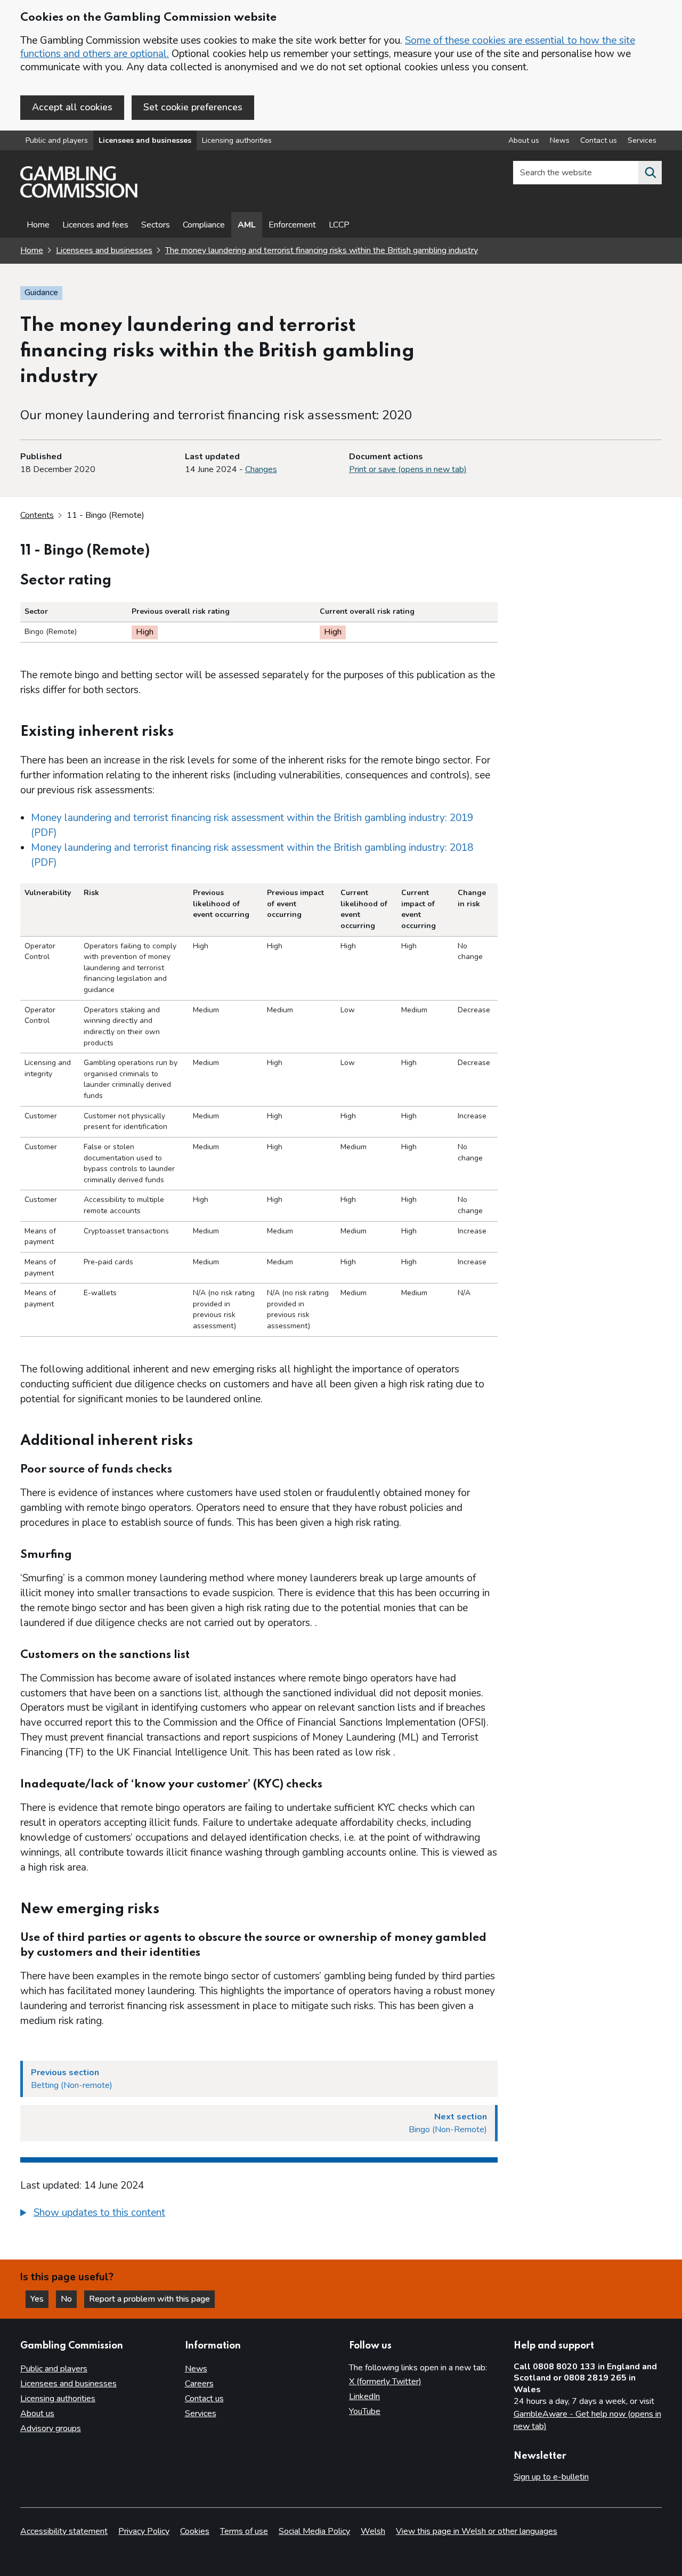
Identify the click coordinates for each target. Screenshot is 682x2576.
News (560, 140)
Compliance (204, 225)
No (69, 2299)
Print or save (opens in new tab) (408, 469)
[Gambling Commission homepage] (79, 195)
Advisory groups (51, 2428)
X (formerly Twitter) (385, 2382)
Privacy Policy (144, 2531)
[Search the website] (650, 173)
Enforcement (292, 225)
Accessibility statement (64, 2531)
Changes (261, 469)
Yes (39, 2299)
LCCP (339, 225)
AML (247, 225)
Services (642, 140)
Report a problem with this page (149, 2299)
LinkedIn (364, 2396)
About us (524, 140)
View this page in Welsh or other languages (477, 2531)
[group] (259, 2214)
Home (38, 225)
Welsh (373, 2531)
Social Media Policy (314, 2531)
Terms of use (244, 2531)
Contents (37, 515)
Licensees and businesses (145, 140)
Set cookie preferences (193, 107)
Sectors (156, 225)
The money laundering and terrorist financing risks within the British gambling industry (322, 250)
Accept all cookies (72, 107)
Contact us (599, 140)
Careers (199, 2384)
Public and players (57, 140)
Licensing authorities (237, 140)
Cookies (195, 2531)
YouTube (365, 2411)
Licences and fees (95, 225)
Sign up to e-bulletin (551, 2477)
